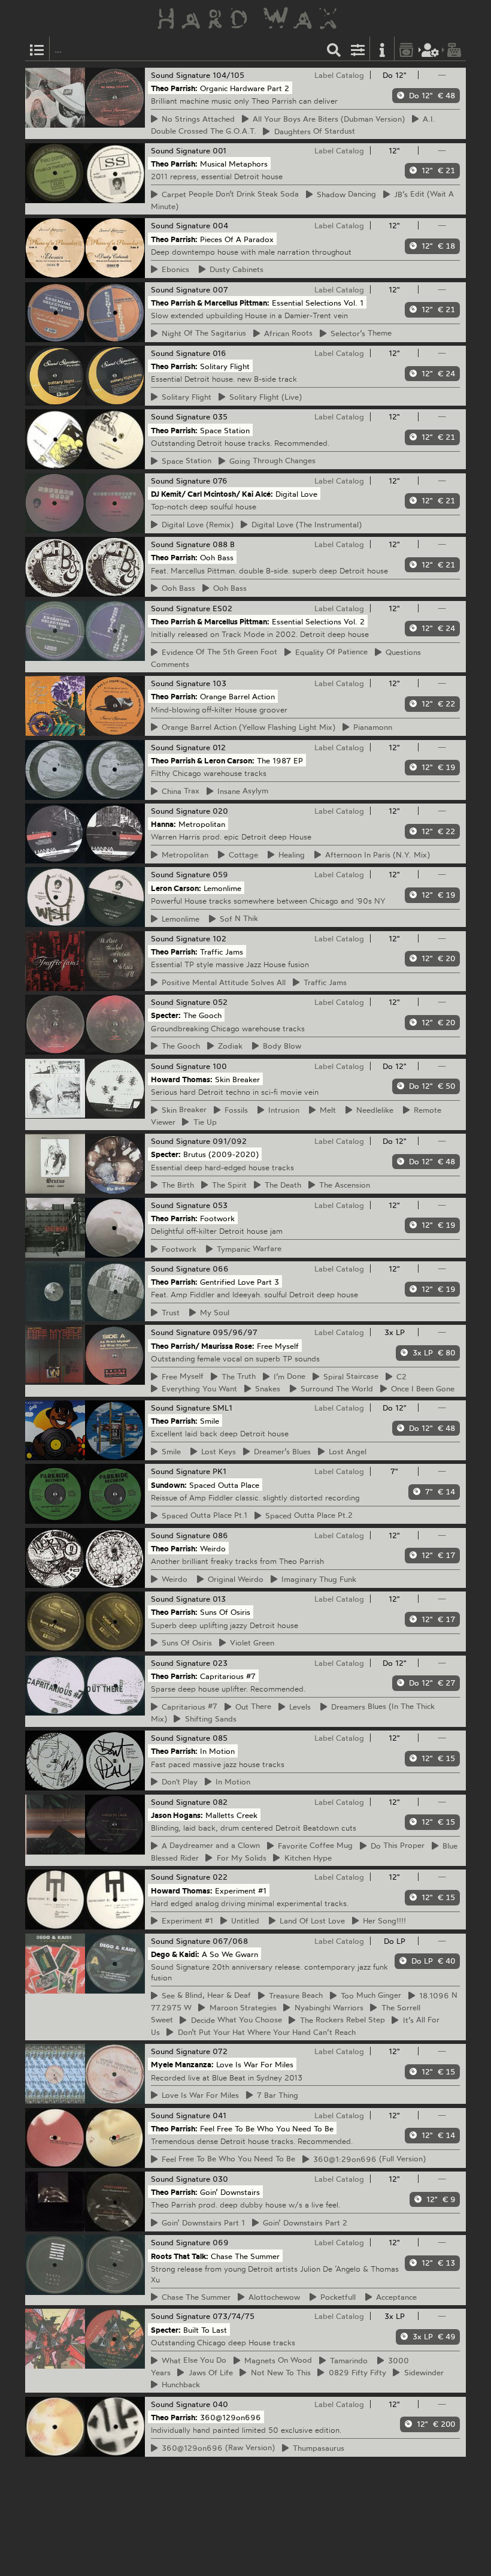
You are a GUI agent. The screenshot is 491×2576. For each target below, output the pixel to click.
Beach (294, 1995)
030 (220, 2179)
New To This (279, 2372)
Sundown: (169, 1484)
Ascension (343, 1185)
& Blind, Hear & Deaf (204, 1995)
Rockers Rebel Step (341, 2020)
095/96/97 (235, 1332)
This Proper (396, 1846)
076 (220, 481)
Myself (181, 1376)
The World (335, 1388)
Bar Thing (276, 2095)
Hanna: (163, 824)
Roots (287, 333)
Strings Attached (196, 119)
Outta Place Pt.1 (203, 1515)
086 (220, 1535)
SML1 (222, 1408)
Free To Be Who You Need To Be (227, 2159)
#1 (186, 1920)
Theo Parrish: (174, 88)
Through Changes (271, 461)
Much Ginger (369, 1995)
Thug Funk (317, 1579)
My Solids (240, 1858)
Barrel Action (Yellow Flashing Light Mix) (247, 727)
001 (219, 150)
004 (220, 225)
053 (220, 1205)
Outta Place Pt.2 (307, 1515)
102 (219, 938)
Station (185, 461)
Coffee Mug (313, 1846)
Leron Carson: (176, 887)
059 (220, 874)
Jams (323, 982)
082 (220, 1802)
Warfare (247, 1249)
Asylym (241, 791)
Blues (281, 1451)
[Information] (382, 49)
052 (220, 1002)
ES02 (222, 608)
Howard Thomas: (182, 1079)
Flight (185, 397)
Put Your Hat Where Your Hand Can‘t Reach (265, 2032)
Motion (231, 1781)
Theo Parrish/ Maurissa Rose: (203, 1345)
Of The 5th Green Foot (218, 652)
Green (250, 1642)
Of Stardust (313, 131)
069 (221, 2242)
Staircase (349, 1376)
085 (220, 1738)
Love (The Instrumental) (305, 524)
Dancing (345, 194)
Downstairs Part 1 (201, 2222)
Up (203, 1122)
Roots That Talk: (180, 2255)
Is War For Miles (198, 2095)
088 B (224, 544)
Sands (209, 1719)
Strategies (241, 2007)
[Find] (334, 49)
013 (219, 1599)
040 (220, 2404)
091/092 (230, 1141)
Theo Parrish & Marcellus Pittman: (210, 302)
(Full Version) (368, 2159)
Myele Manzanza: (182, 2064)
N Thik (237, 919)
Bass (177, 588)
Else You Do (192, 2360)
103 (219, 683)
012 (219, 747)
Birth (176, 1185)
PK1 (219, 1471)
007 (220, 289)
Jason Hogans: (177, 1814)
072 (220, 2051)
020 (220, 811)
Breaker (182, 1110)
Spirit (228, 1185)
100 (220, 1066)
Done (288, 1376)
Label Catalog (339, 75)
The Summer (194, 2297)
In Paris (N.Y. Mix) (376, 854)
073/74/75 (234, 2316)
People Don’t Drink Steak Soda (228, 194)
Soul (213, 1312)
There (251, 1707)
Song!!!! (383, 1920)
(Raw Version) (216, 2448)
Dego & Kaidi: (175, 1953)
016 (219, 353)
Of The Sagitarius (202, 333)
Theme (359, 333)
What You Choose (235, 2020)
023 (220, 1663)
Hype (306, 1858)
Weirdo (234, 1579)
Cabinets (235, 269)
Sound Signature (181, 75)
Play (178, 1781)
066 (221, 1269)
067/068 (230, 1941)
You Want (198, 1388)
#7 (188, 1707)
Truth (237, 1376)
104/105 (228, 75)
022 (220, 1877)
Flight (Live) (264, 397)
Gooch (179, 1046)
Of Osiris (185, 1642)
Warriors (327, 2007)
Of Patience (330, 652)
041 (219, 2115)
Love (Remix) (196, 524)
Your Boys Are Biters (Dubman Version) (327, 119)
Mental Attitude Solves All (222, 982)
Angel (346, 1451)
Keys (217, 1451)
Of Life (209, 2372)
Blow (280, 1046)
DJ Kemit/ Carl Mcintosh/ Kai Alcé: (212, 494)
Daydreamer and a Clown (209, 1846)
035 (220, 416)
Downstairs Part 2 (303, 2222)
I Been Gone (421, 1388)
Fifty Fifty (356, 2372)
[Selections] (37, 49)
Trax (179, 791)
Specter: (166, 1015)
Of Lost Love (310, 1920)
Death (281, 1185)
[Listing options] (358, 49)
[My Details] (431, 49)
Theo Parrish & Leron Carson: (203, 760)
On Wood (276, 2360)
